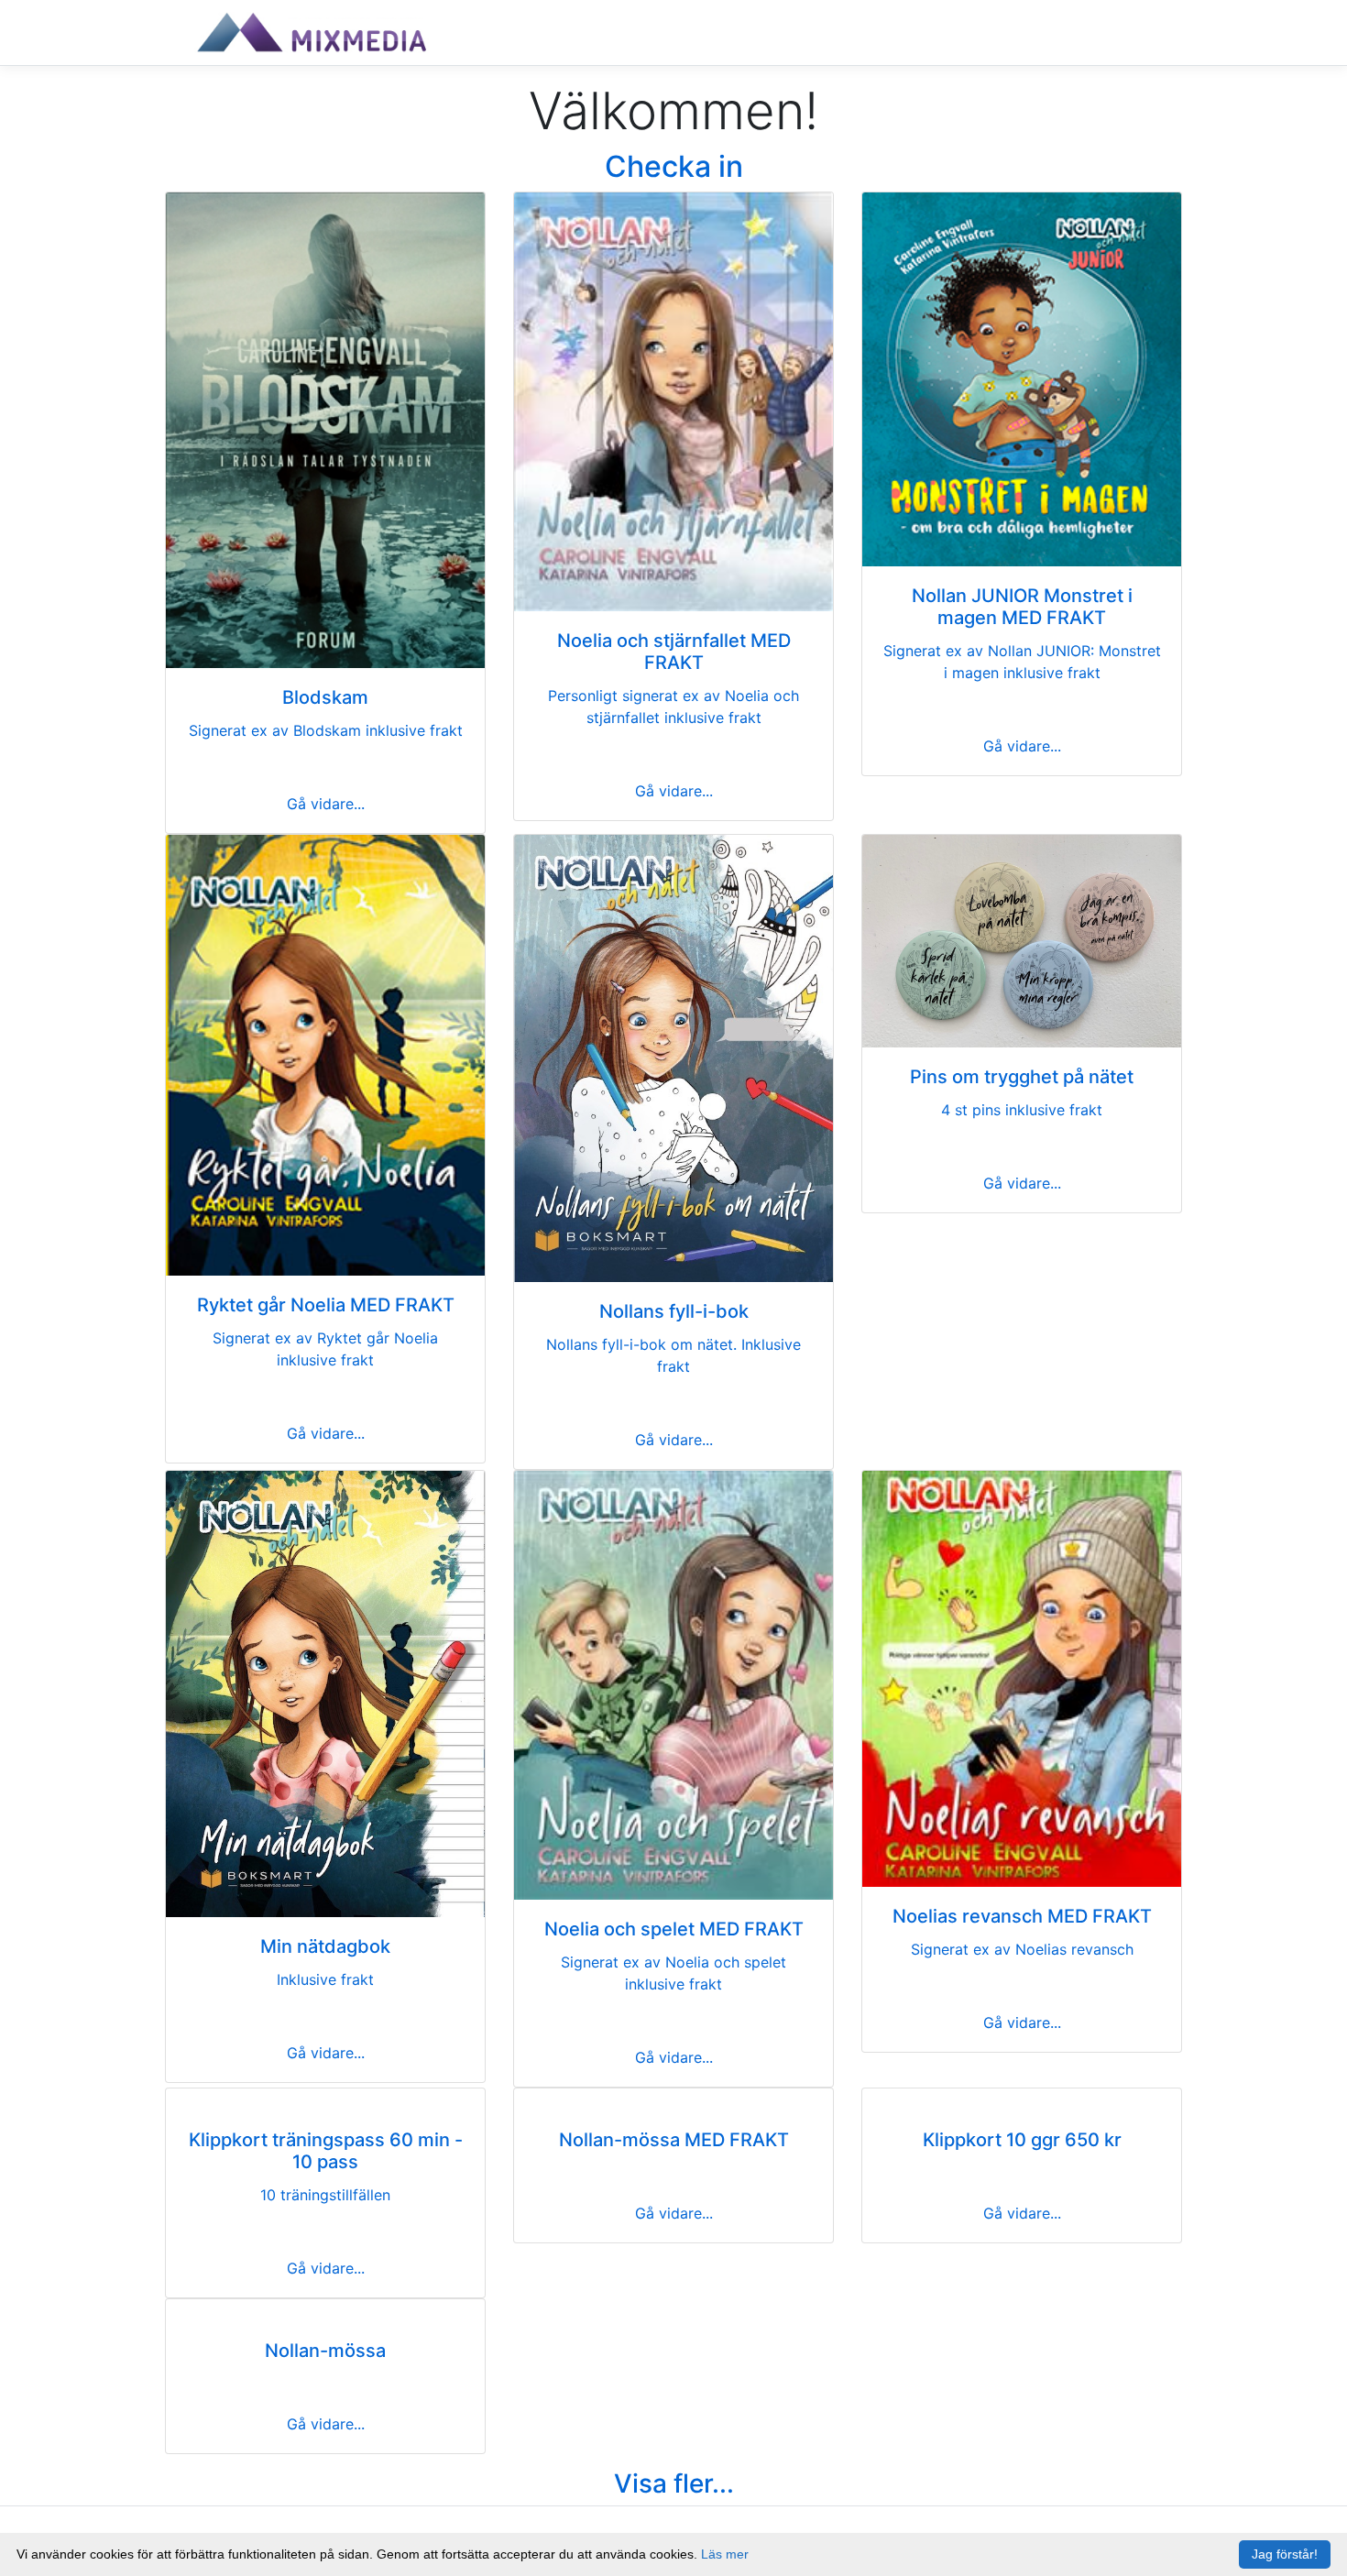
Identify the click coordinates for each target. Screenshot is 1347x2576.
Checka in (674, 166)
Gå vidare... (326, 804)
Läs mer (725, 2554)
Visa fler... (674, 2483)
